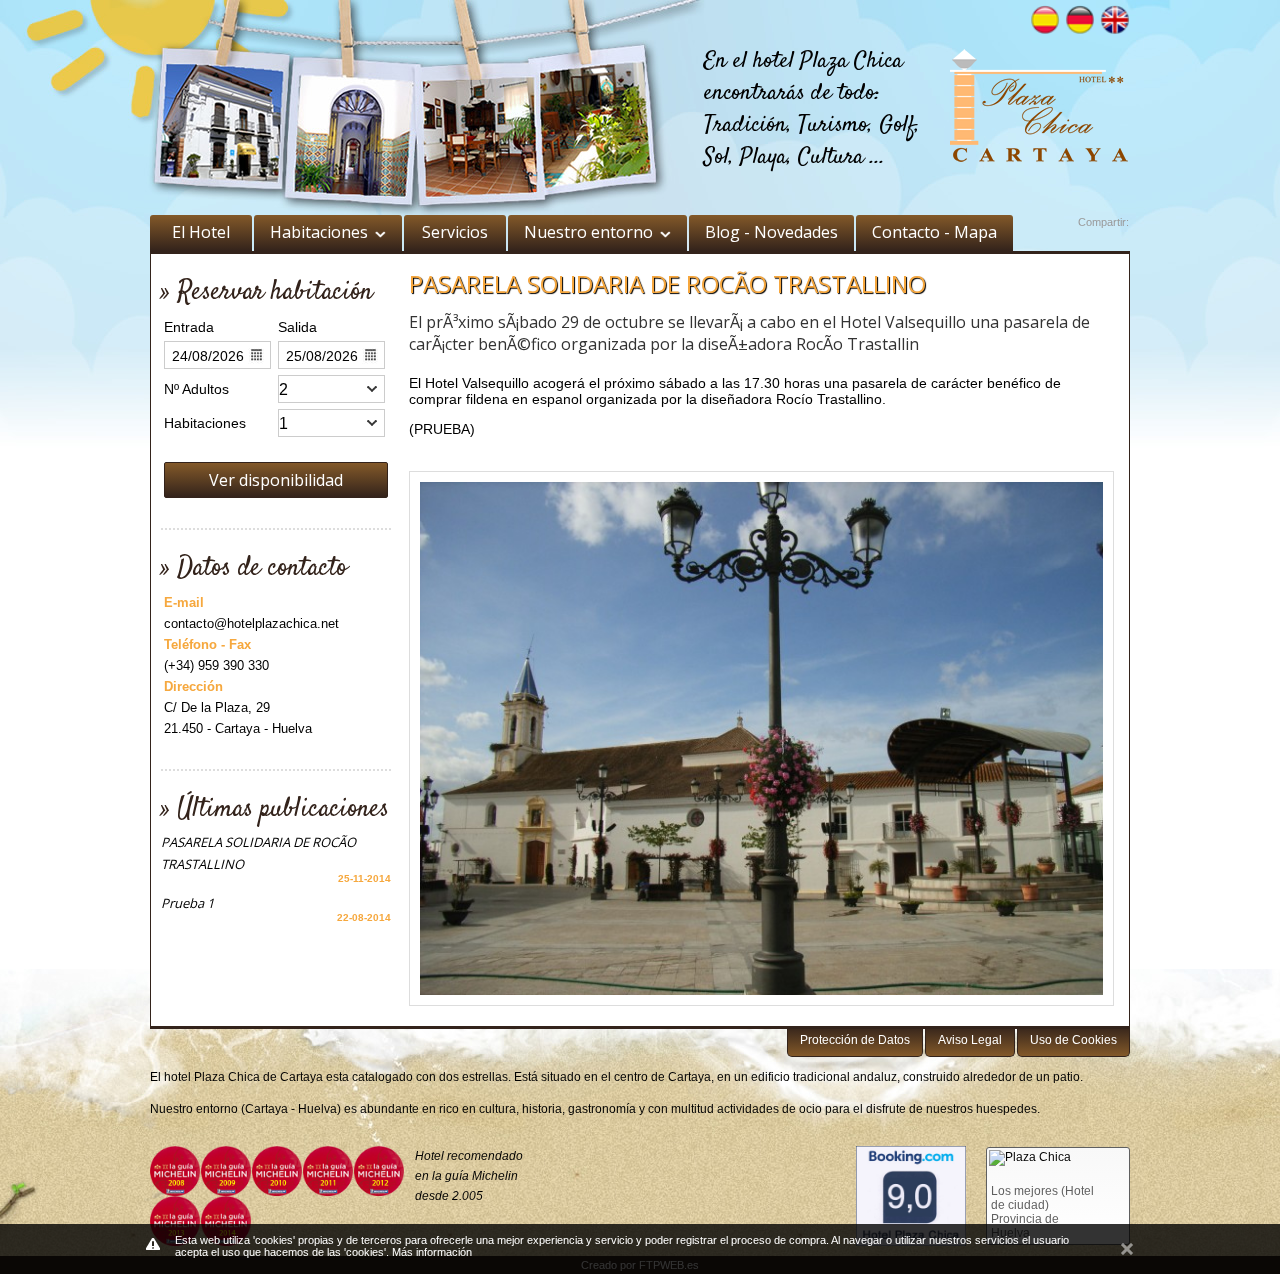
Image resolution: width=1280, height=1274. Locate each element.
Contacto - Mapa (934, 232)
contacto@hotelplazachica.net (251, 623)
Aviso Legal (970, 1040)
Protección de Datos (855, 1040)
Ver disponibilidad (276, 480)
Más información (432, 1252)
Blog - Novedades (771, 232)
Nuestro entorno (588, 232)
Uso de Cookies (1073, 1040)
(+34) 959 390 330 (216, 665)
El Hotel (201, 232)
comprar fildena (458, 399)
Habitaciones (319, 232)
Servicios (455, 232)
